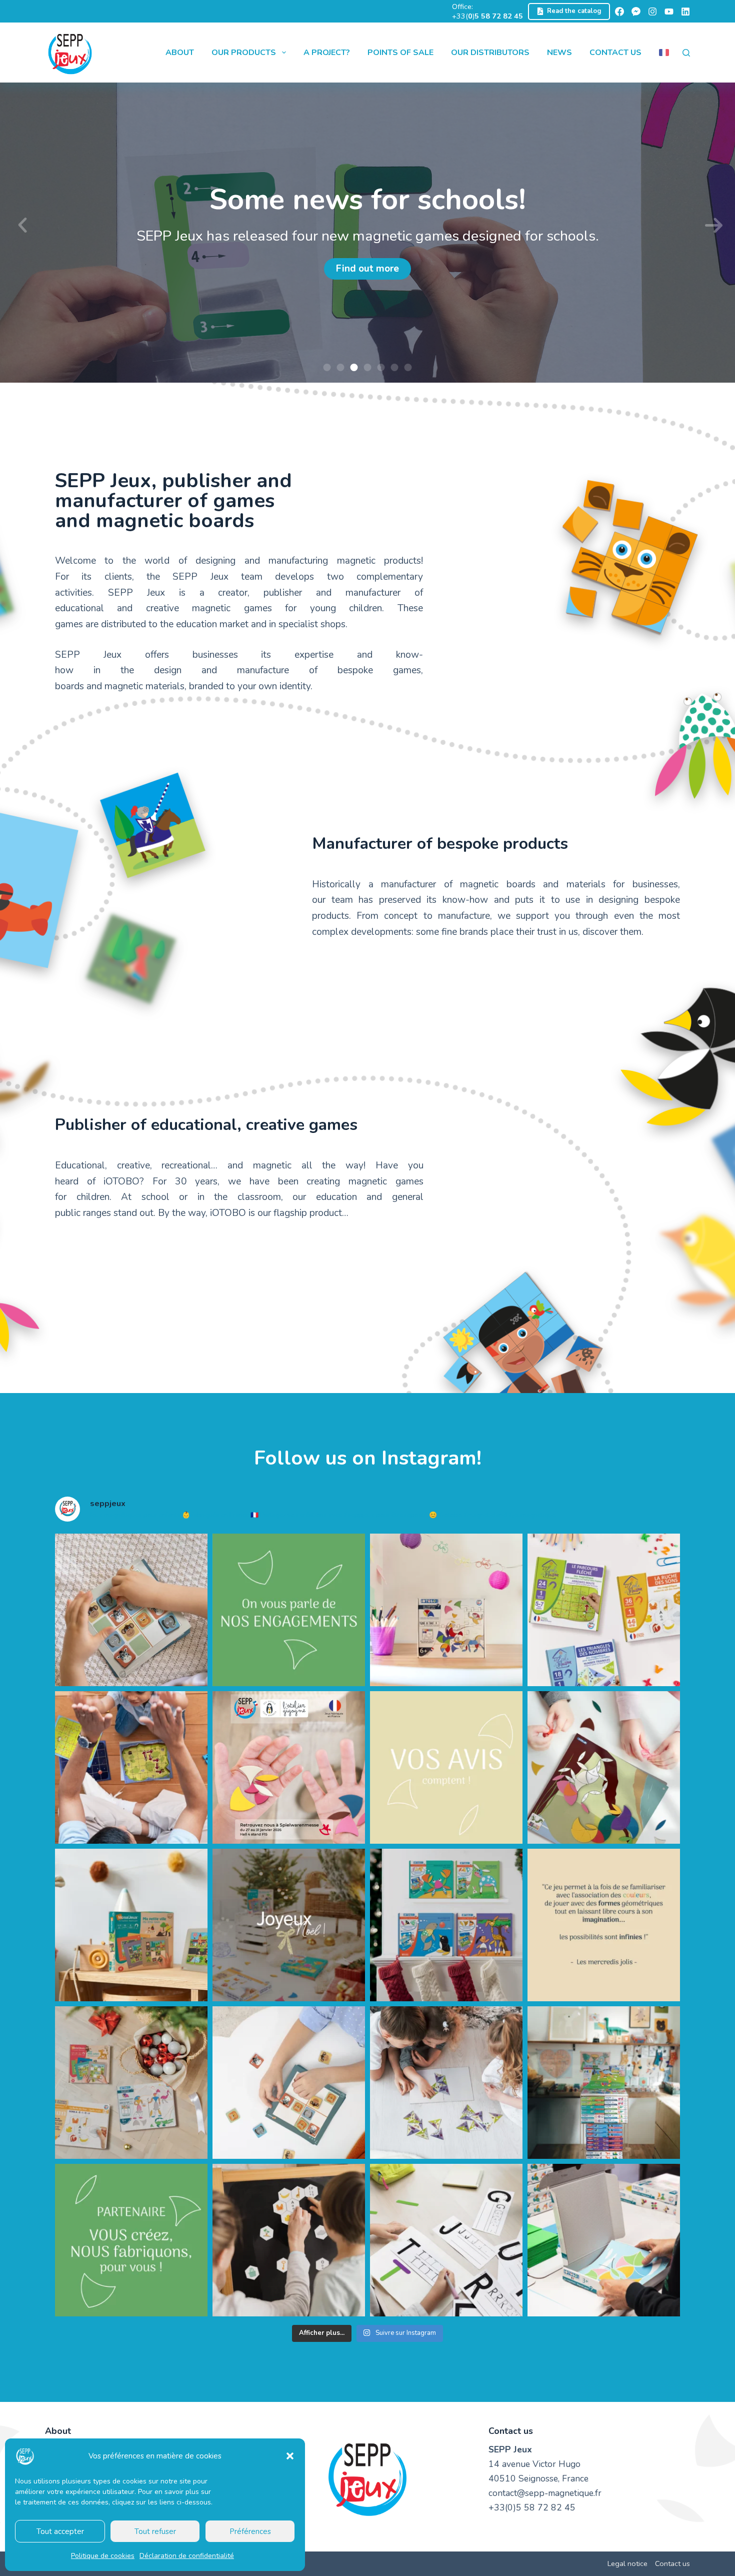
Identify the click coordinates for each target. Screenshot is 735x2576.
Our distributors (490, 53)
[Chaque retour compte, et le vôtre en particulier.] (446, 1767)
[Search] (686, 53)
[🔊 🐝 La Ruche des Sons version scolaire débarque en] (289, 2240)
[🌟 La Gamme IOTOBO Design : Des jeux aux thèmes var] (446, 1925)
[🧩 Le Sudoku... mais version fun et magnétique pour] (289, 2083)
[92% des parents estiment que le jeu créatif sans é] (604, 1767)
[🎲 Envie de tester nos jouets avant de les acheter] (604, 2083)
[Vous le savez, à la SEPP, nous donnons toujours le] (604, 1610)
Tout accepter (60, 2531)
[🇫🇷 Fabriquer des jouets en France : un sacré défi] (604, 2240)
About (180, 53)
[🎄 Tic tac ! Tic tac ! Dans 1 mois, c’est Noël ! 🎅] (131, 2083)
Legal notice (627, 2564)
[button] (290, 2456)
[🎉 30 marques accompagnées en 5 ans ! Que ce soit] (131, 2240)
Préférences (250, 2531)
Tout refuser (155, 2531)
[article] (239, 1190)
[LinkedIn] (685, 12)
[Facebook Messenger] (636, 12)
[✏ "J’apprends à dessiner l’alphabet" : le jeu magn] (446, 2240)
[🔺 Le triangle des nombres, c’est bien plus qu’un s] (446, 2083)
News (559, 53)
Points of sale (400, 53)
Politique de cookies (103, 2556)
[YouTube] (669, 12)
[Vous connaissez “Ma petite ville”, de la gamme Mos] (131, 1925)
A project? (327, 53)
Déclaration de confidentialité (187, 2556)
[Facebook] (619, 12)
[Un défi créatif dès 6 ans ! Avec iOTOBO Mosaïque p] (446, 1610)
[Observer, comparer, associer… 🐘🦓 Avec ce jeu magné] (131, 1610)
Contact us (615, 53)
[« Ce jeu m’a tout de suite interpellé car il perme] (604, 1925)
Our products (244, 53)
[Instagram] (652, 12)
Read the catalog (574, 11)
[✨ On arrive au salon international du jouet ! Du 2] (289, 1767)
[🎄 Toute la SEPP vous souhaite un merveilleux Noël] (289, 1925)
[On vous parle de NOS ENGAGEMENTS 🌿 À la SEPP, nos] (289, 1610)
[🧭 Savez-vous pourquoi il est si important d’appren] (131, 1767)
